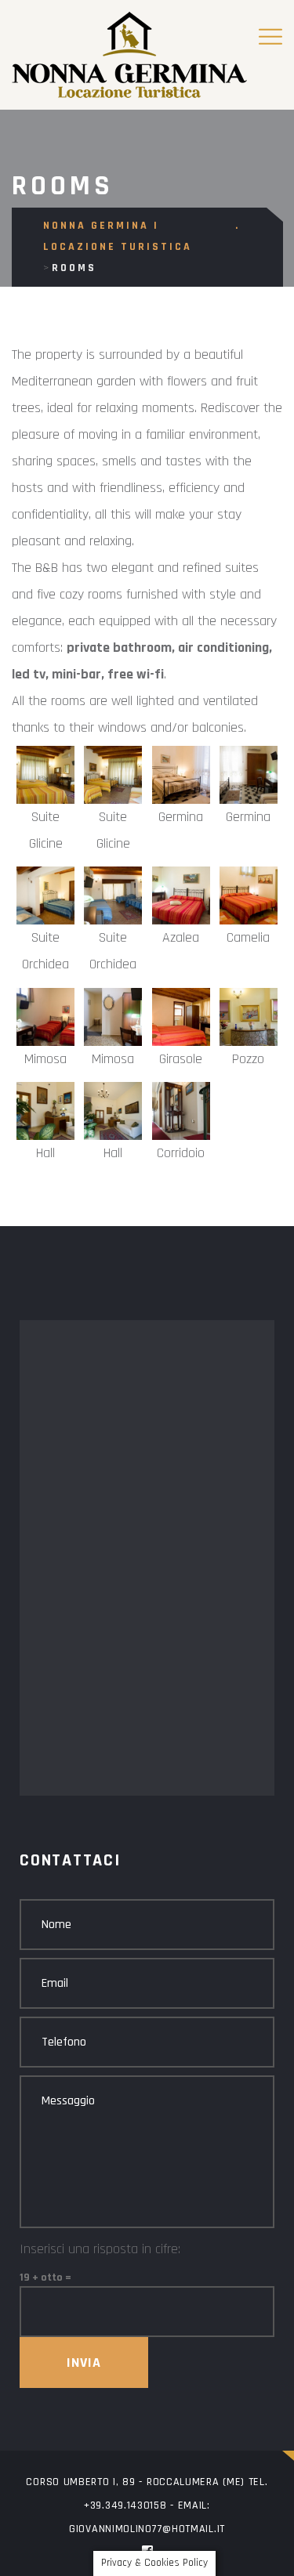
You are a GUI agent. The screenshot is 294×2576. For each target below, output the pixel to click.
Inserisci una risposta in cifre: (100, 2249)
